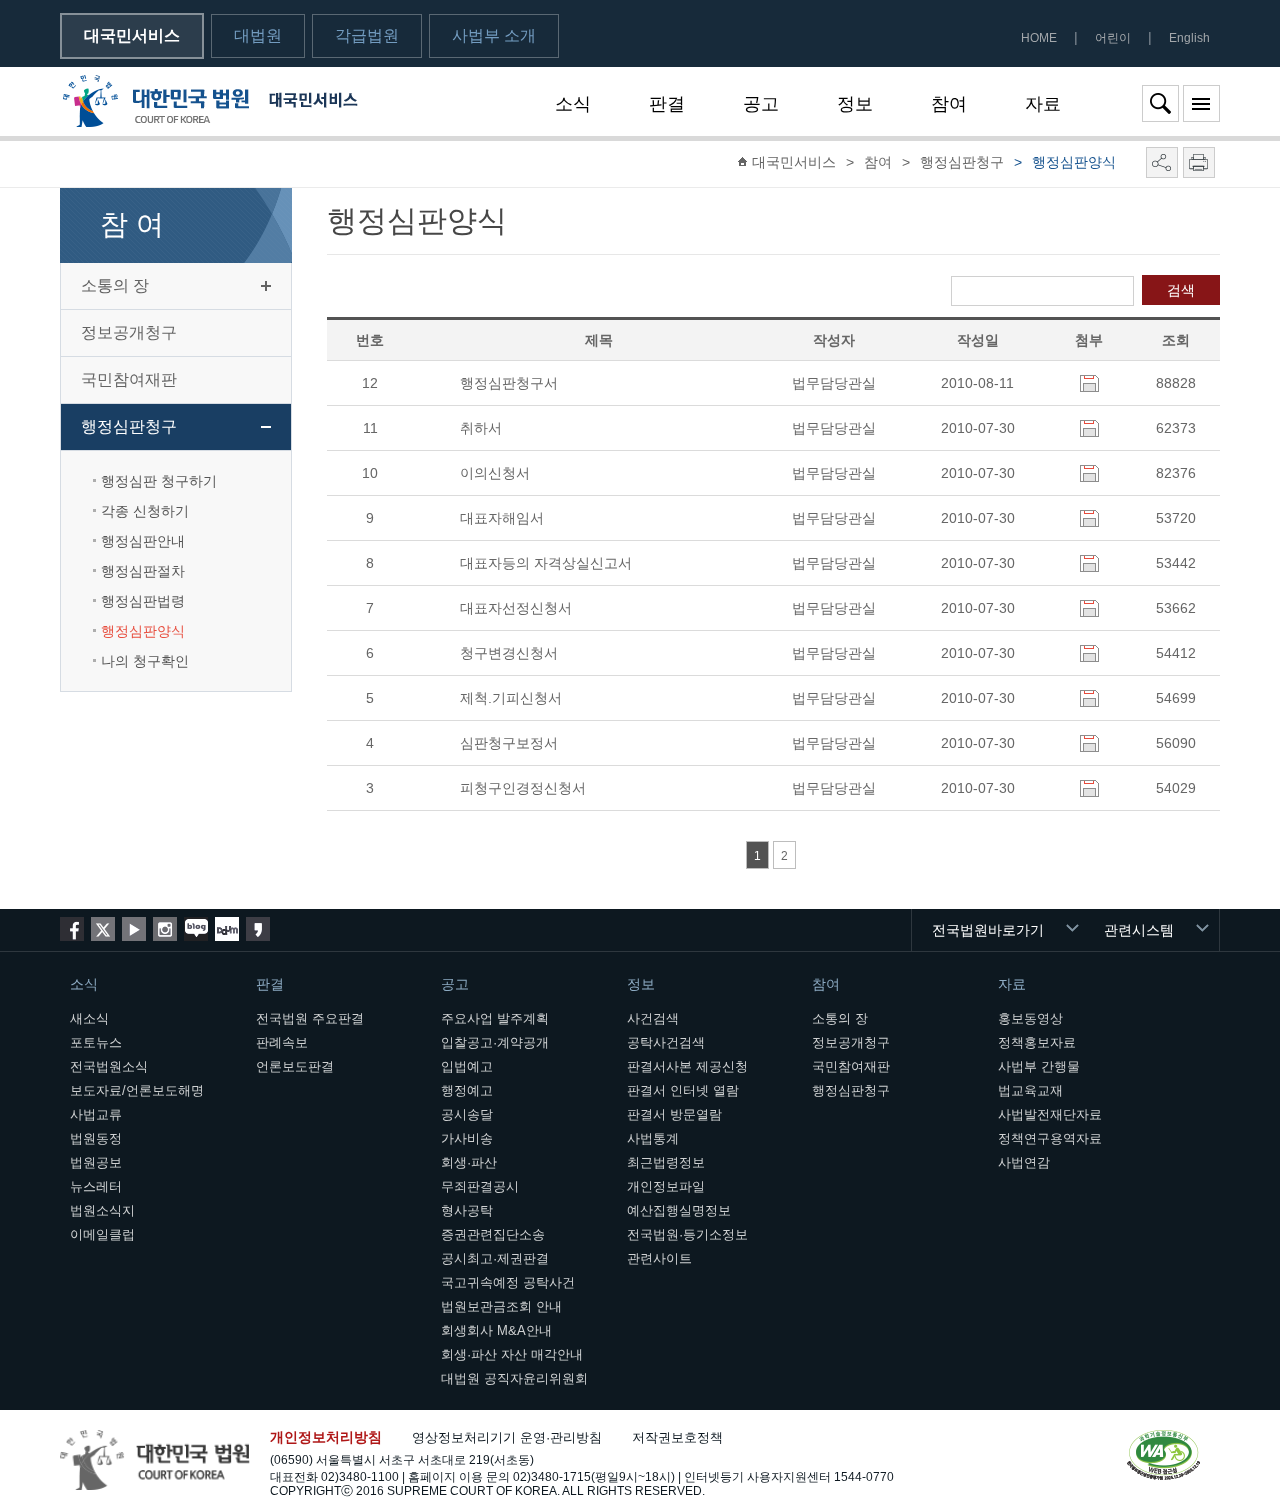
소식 (573, 104)
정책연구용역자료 (1050, 1138)
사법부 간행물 (1039, 1066)
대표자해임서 (502, 518)
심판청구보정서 (509, 743)
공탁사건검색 (666, 1042)
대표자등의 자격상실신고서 (546, 563)
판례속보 (282, 1042)
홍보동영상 (1030, 1018)
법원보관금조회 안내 (501, 1306)
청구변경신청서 (509, 653)
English (1189, 38)
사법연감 (1024, 1162)
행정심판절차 (143, 571)
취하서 (481, 428)
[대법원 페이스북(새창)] (72, 929)
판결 (667, 104)
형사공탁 (467, 1210)
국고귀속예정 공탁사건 (508, 1282)
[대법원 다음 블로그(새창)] (227, 929)
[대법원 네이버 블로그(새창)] (196, 929)
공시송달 (467, 1114)
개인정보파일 (666, 1186)
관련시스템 (1139, 930)
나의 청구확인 (145, 661)
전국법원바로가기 (988, 930)
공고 (761, 104)
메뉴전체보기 (1201, 103)
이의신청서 (495, 473)
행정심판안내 (143, 541)
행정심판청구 (129, 426)
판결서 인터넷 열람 (683, 1090)
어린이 (1113, 38)
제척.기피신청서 (511, 698)
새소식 (89, 1018)
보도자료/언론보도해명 (137, 1090)
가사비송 (467, 1138)
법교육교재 (1030, 1090)
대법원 (258, 35)
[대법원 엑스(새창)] (103, 929)
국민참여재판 (129, 379)
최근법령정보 (666, 1162)
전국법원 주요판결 (310, 1018)
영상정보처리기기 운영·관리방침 (507, 1437)
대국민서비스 (132, 35)
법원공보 (96, 1162)
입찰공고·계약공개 (495, 1042)
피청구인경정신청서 (523, 788)
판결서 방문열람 (674, 1114)
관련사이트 (659, 1258)
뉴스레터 (96, 1186)
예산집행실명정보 (679, 1210)
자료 (1043, 104)
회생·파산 (469, 1162)
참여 (949, 104)
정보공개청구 (129, 332)
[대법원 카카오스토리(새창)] (258, 929)
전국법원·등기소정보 (687, 1234)
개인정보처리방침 (326, 1437)
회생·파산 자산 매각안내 (512, 1354)
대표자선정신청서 (516, 608)
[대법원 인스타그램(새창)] (165, 929)
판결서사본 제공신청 (687, 1066)
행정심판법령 (143, 601)
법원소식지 (102, 1210)
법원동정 (96, 1138)
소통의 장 (115, 285)
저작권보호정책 (677, 1437)
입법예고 (467, 1066)
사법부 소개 (494, 35)
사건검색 (653, 1018)
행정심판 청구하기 (159, 481)
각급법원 (367, 35)
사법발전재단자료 (1050, 1114)
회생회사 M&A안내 (496, 1330)
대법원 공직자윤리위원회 (514, 1378)
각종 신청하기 (145, 511)
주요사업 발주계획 (495, 1018)
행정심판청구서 (509, 383)
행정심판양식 (143, 631)
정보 (855, 104)
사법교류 (96, 1114)
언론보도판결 (295, 1066)
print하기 (1199, 162)
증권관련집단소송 (493, 1234)
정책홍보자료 (1037, 1042)
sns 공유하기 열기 (1162, 162)
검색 (1181, 290)
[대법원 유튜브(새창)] (134, 929)
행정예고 (467, 1090)
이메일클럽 (102, 1234)
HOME (1039, 38)
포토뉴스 (96, 1042)
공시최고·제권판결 (495, 1258)
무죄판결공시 (480, 1186)
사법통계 (653, 1138)
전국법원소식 (109, 1066)
